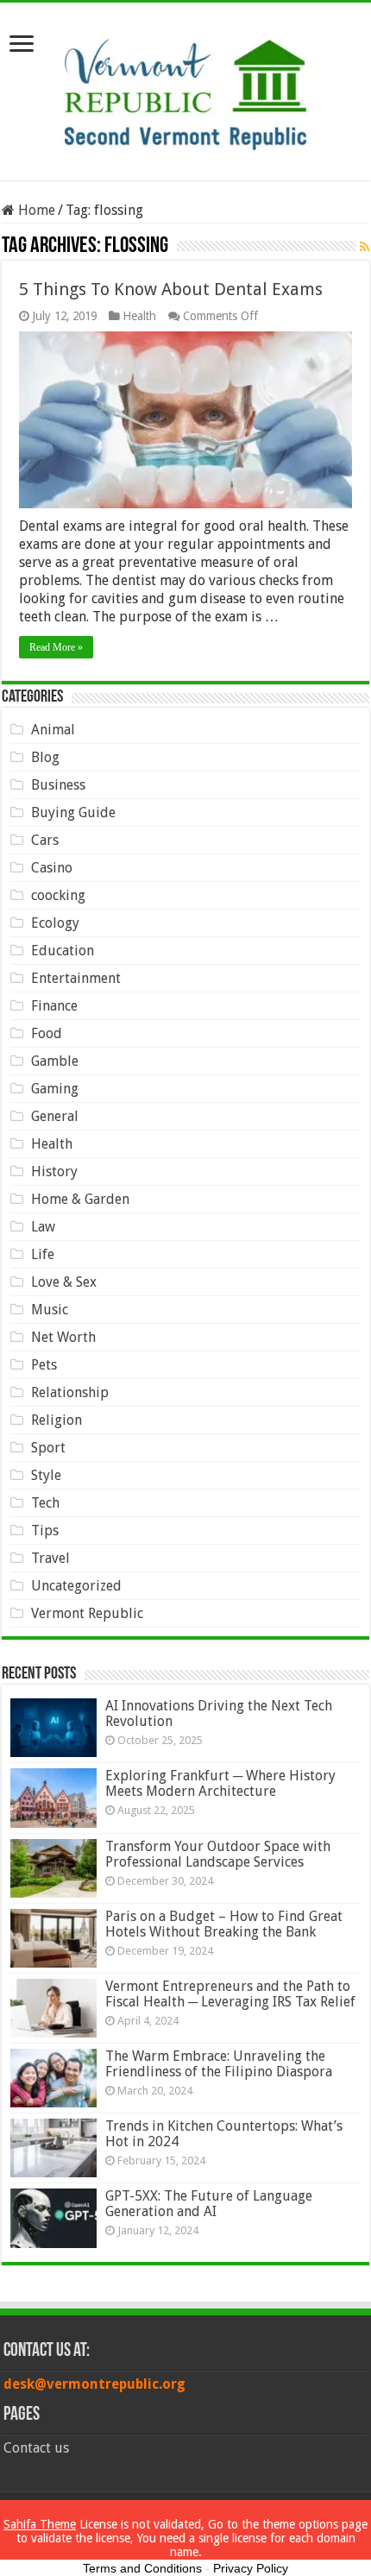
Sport (48, 1448)
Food (47, 1033)
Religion (57, 1420)
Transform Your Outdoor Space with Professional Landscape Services (218, 1854)
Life (43, 1254)
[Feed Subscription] (365, 247)
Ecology (55, 923)
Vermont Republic (87, 1613)
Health (139, 316)
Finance (54, 1006)
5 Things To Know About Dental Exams (171, 289)
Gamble (55, 1061)
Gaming (55, 1089)
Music (50, 1310)
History (54, 1171)
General (55, 1116)
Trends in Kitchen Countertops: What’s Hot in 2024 (224, 2134)
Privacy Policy (251, 2568)
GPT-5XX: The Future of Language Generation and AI (209, 2204)
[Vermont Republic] (185, 88)
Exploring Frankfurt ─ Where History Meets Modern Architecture (220, 1783)
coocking (58, 895)
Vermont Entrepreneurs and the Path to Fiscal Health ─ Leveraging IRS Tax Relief (230, 1994)
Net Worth (63, 1337)
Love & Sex (64, 1282)
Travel (50, 1558)
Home (35, 210)
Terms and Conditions (142, 2568)
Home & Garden (80, 1199)
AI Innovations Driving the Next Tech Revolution (219, 1713)
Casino (52, 868)
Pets (44, 1365)
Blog (45, 757)
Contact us (36, 2448)
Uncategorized (76, 1586)
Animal (53, 730)
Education (63, 951)
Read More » (56, 647)
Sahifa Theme (40, 2524)
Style (46, 1475)
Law (43, 1227)
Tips (45, 1530)
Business (58, 785)
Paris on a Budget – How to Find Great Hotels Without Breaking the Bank (224, 1924)
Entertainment (76, 978)
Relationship (70, 1392)
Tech (45, 1503)
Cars (45, 840)
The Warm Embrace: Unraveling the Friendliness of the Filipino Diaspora (219, 2064)
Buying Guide (73, 812)
